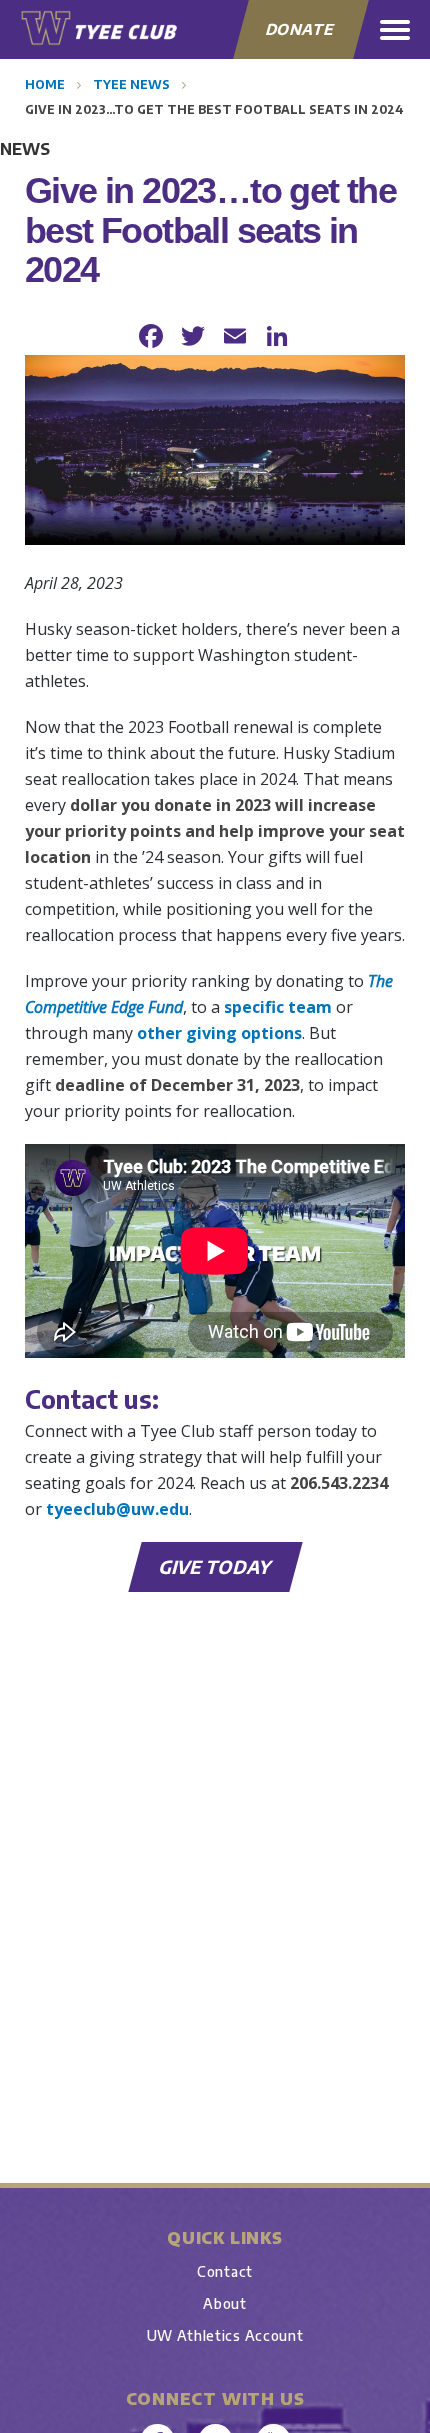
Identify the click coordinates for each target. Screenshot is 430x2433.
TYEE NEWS (131, 84)
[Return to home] (100, 28)
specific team (278, 1007)
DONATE (300, 29)
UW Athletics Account (225, 2335)
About (225, 2303)
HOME (45, 84)
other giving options (219, 1033)
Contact (225, 2271)
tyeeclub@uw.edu (117, 1509)
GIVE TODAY (215, 1566)
